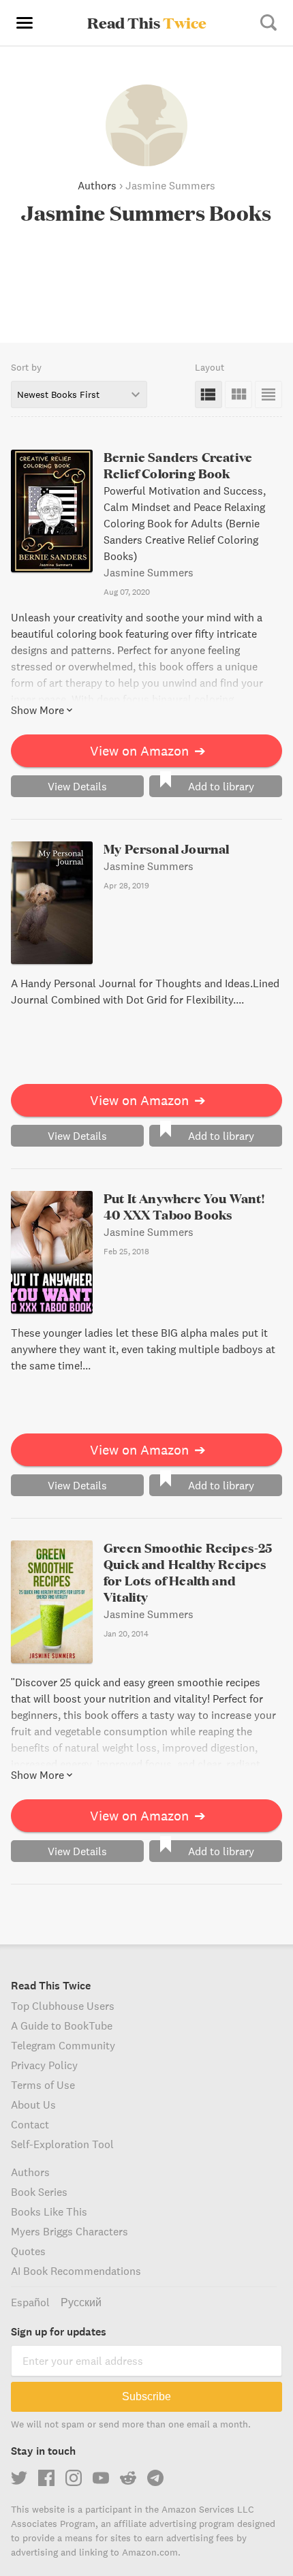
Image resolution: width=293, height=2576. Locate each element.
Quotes (28, 2251)
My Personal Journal (166, 849)
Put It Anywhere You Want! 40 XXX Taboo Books (185, 1206)
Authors (97, 185)
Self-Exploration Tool (62, 2144)
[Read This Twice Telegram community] (155, 2478)
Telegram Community (63, 2045)
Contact (30, 2124)
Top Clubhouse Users (63, 2006)
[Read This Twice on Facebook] (46, 2478)
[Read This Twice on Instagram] (74, 2478)
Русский (81, 2302)
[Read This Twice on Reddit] (128, 2478)
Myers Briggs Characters (70, 2231)
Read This (147, 22)
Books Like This (49, 2212)
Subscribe (146, 2396)
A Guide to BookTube (62, 2026)
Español (30, 2302)
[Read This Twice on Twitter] (19, 2478)
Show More (37, 710)
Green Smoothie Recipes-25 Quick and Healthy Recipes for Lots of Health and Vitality (188, 1572)
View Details (77, 786)
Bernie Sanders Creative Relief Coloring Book (178, 465)
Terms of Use (43, 2085)
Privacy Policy (44, 2065)
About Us (33, 2105)
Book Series (39, 2192)
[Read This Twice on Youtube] (101, 2478)
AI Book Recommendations (76, 2271)
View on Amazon (148, 750)
